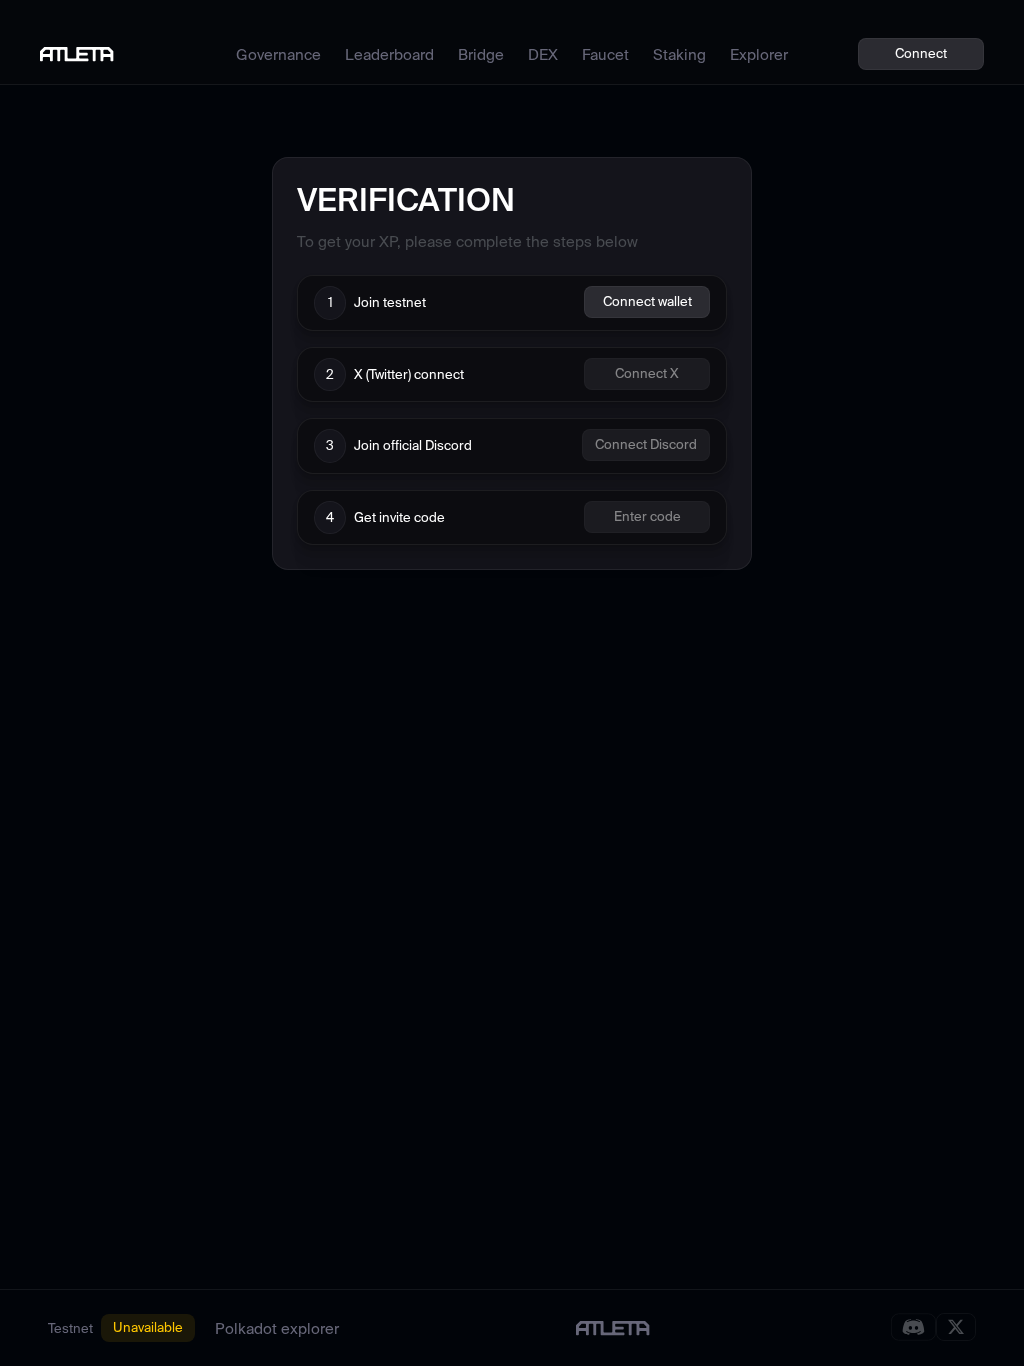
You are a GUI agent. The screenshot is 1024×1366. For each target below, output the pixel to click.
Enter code (647, 516)
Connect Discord (646, 444)
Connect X (647, 373)
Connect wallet (647, 301)
